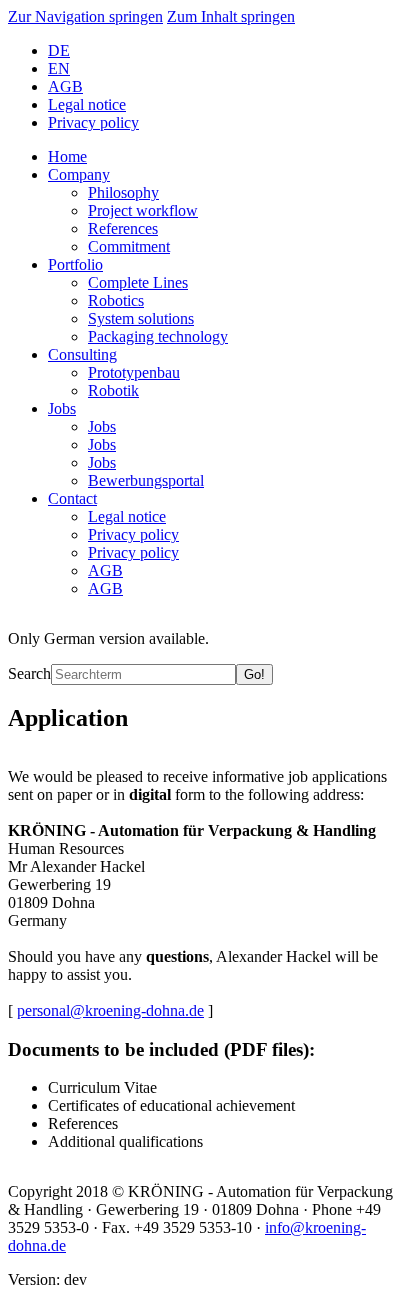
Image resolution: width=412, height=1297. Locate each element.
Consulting (82, 354)
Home (67, 156)
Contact (72, 498)
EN (59, 68)
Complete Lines (138, 282)
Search (29, 673)
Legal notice (87, 104)
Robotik (113, 390)
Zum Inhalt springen (231, 16)
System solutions (141, 318)
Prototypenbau (134, 372)
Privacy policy (93, 122)
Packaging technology (158, 336)
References (123, 228)
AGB (65, 86)
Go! (254, 674)
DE (59, 50)
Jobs (62, 408)
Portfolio (75, 264)
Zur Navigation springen (85, 16)
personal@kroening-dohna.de (110, 1010)
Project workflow (143, 210)
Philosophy (123, 192)
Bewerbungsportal (146, 480)
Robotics (116, 300)
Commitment (129, 246)
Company (79, 174)
